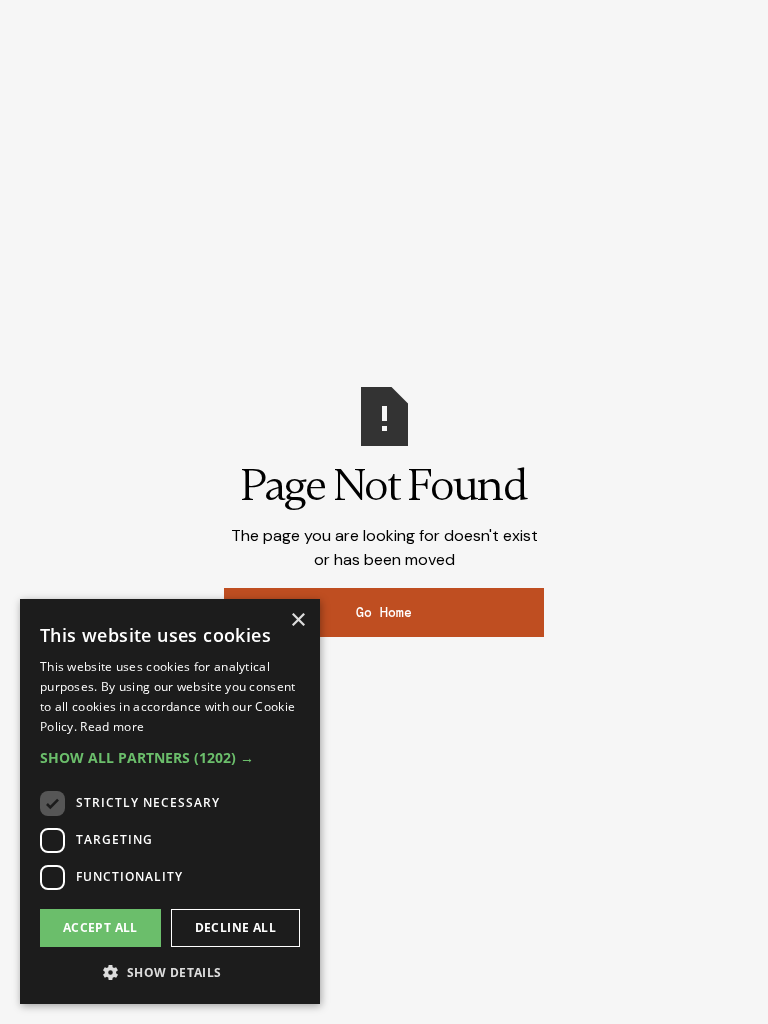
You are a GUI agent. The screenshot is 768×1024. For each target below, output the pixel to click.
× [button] (297, 620)
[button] (170, 757)
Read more (112, 726)
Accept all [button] (100, 927)
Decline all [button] (235, 927)
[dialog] (170, 801)
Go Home (384, 612)
